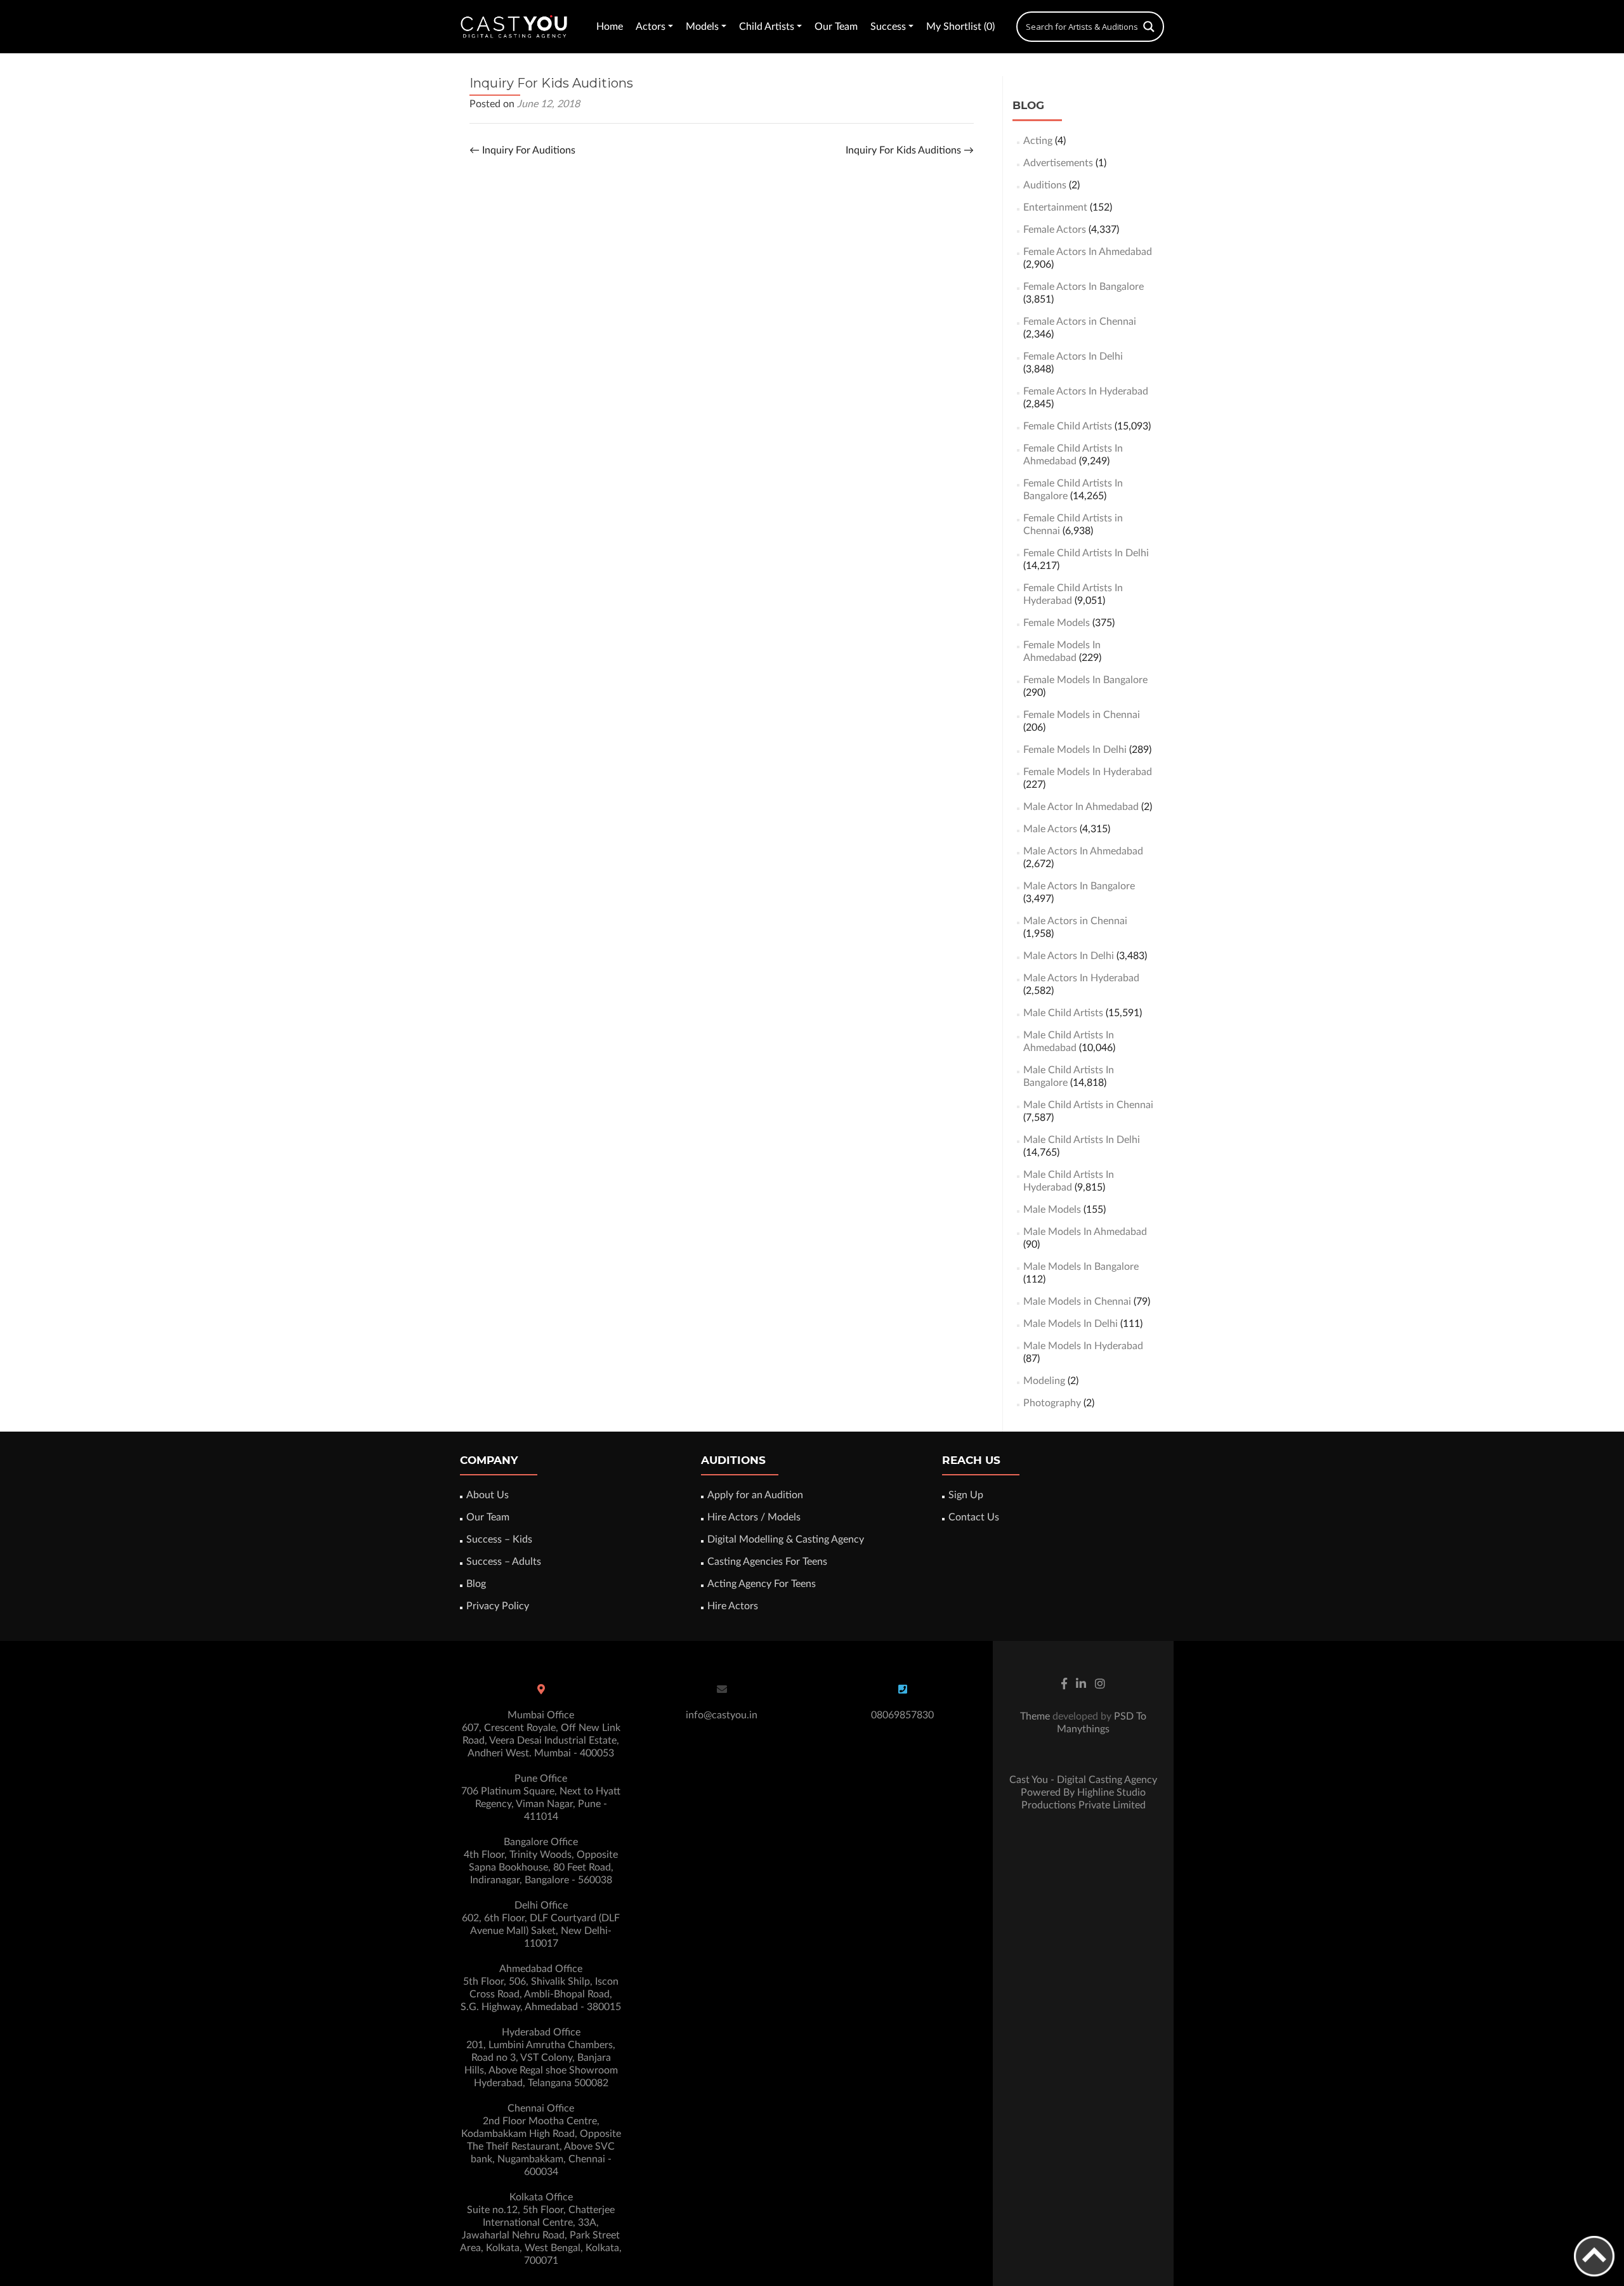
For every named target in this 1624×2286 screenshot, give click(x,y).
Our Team (836, 27)
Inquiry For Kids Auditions (910, 150)
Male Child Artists (1063, 1013)
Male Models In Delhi (1071, 1324)
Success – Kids (499, 1539)
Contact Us (974, 1517)
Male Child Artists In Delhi (1082, 1140)
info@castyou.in (722, 1715)
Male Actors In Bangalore (1079, 886)
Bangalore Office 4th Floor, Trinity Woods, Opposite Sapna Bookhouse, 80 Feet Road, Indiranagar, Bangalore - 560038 (541, 1861)
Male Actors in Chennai (1075, 921)
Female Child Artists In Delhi (1086, 553)
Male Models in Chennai (1077, 1302)
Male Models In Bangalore (1081, 1267)
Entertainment (1055, 207)
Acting (1038, 141)
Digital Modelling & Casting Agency (786, 1539)
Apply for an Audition (755, 1495)
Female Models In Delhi (1075, 750)
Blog (476, 1584)
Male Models (1052, 1210)
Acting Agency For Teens (762, 1584)
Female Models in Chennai (1082, 715)
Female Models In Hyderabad (1088, 772)
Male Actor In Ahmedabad (1081, 807)
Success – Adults (504, 1562)
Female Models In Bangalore (1085, 680)
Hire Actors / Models (754, 1517)
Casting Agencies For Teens (767, 1562)
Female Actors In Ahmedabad (1088, 252)
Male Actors (1050, 829)
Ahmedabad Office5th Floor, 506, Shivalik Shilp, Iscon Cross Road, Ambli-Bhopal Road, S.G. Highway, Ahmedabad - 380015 (541, 1988)
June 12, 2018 (548, 104)
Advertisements (1058, 163)
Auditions (1045, 185)
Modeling (1044, 1381)
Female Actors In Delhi (1073, 356)
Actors (651, 27)
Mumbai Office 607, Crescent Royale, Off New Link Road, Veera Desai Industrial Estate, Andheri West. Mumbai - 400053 (541, 1734)
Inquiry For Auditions (522, 150)
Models (702, 27)
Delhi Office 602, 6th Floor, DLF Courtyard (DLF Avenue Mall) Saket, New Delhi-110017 (541, 1924)
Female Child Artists (1068, 426)
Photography (1052, 1403)
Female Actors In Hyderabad (1086, 391)
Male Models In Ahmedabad (1085, 1232)
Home (610, 27)
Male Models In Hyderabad (1083, 1346)
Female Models (1057, 623)
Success (888, 27)
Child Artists (767, 27)
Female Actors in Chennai (1080, 322)
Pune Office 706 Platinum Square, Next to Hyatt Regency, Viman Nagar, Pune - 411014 (541, 1798)
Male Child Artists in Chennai (1088, 1105)
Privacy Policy (498, 1606)
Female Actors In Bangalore (1084, 287)
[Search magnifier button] (1149, 27)
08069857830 (902, 1715)
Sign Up (966, 1495)
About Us (488, 1495)
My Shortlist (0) (960, 27)
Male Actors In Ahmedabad (1083, 851)
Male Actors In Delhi (1069, 956)
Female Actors (1055, 230)
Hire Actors (733, 1606)
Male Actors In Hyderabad (1081, 978)
